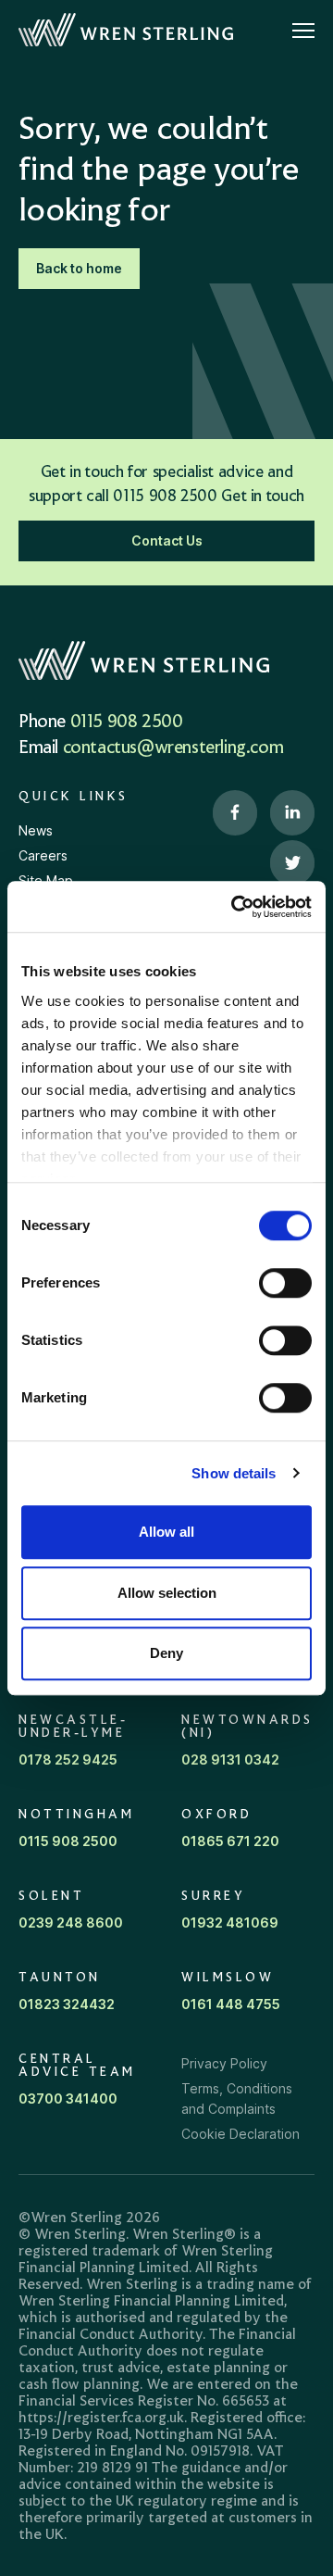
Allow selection (167, 1593)
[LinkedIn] (292, 813)
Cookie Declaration (240, 2134)
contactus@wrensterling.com (173, 748)
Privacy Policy (224, 2063)
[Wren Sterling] (126, 31)
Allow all (166, 1532)
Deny (166, 1653)
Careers (43, 855)
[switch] (285, 1283)
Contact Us (167, 540)
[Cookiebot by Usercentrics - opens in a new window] (235, 907)
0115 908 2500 (127, 723)
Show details (234, 1473)
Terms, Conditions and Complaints (237, 2098)
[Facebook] (235, 813)
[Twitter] (292, 863)
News (36, 830)
